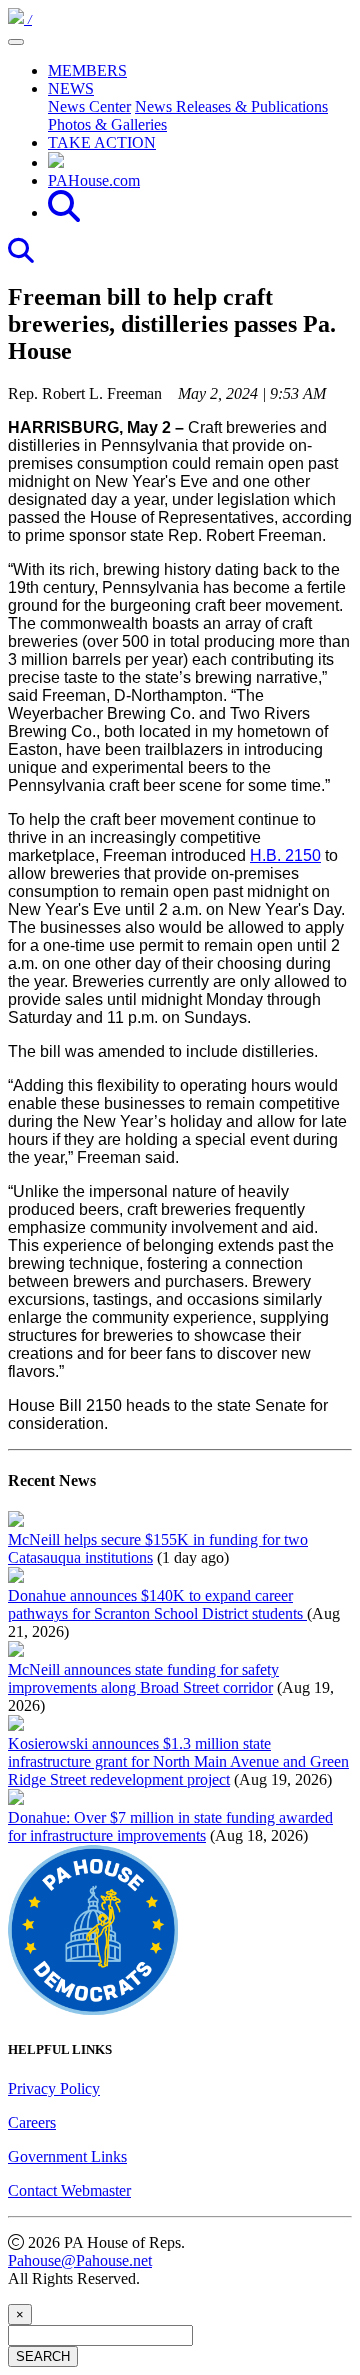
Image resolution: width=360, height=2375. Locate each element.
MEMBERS (87, 70)
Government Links (67, 2156)
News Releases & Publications (231, 106)
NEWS (71, 88)
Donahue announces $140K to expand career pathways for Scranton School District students (157, 1604)
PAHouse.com (94, 180)
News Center (89, 106)
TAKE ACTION (102, 142)
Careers (32, 2122)
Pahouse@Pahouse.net (80, 2260)
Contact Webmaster (69, 2190)
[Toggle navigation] (16, 42)
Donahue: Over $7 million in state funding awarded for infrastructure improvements (170, 1826)
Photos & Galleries (107, 124)
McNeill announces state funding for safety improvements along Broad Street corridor (143, 1678)
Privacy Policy (54, 2088)
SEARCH (43, 2356)
